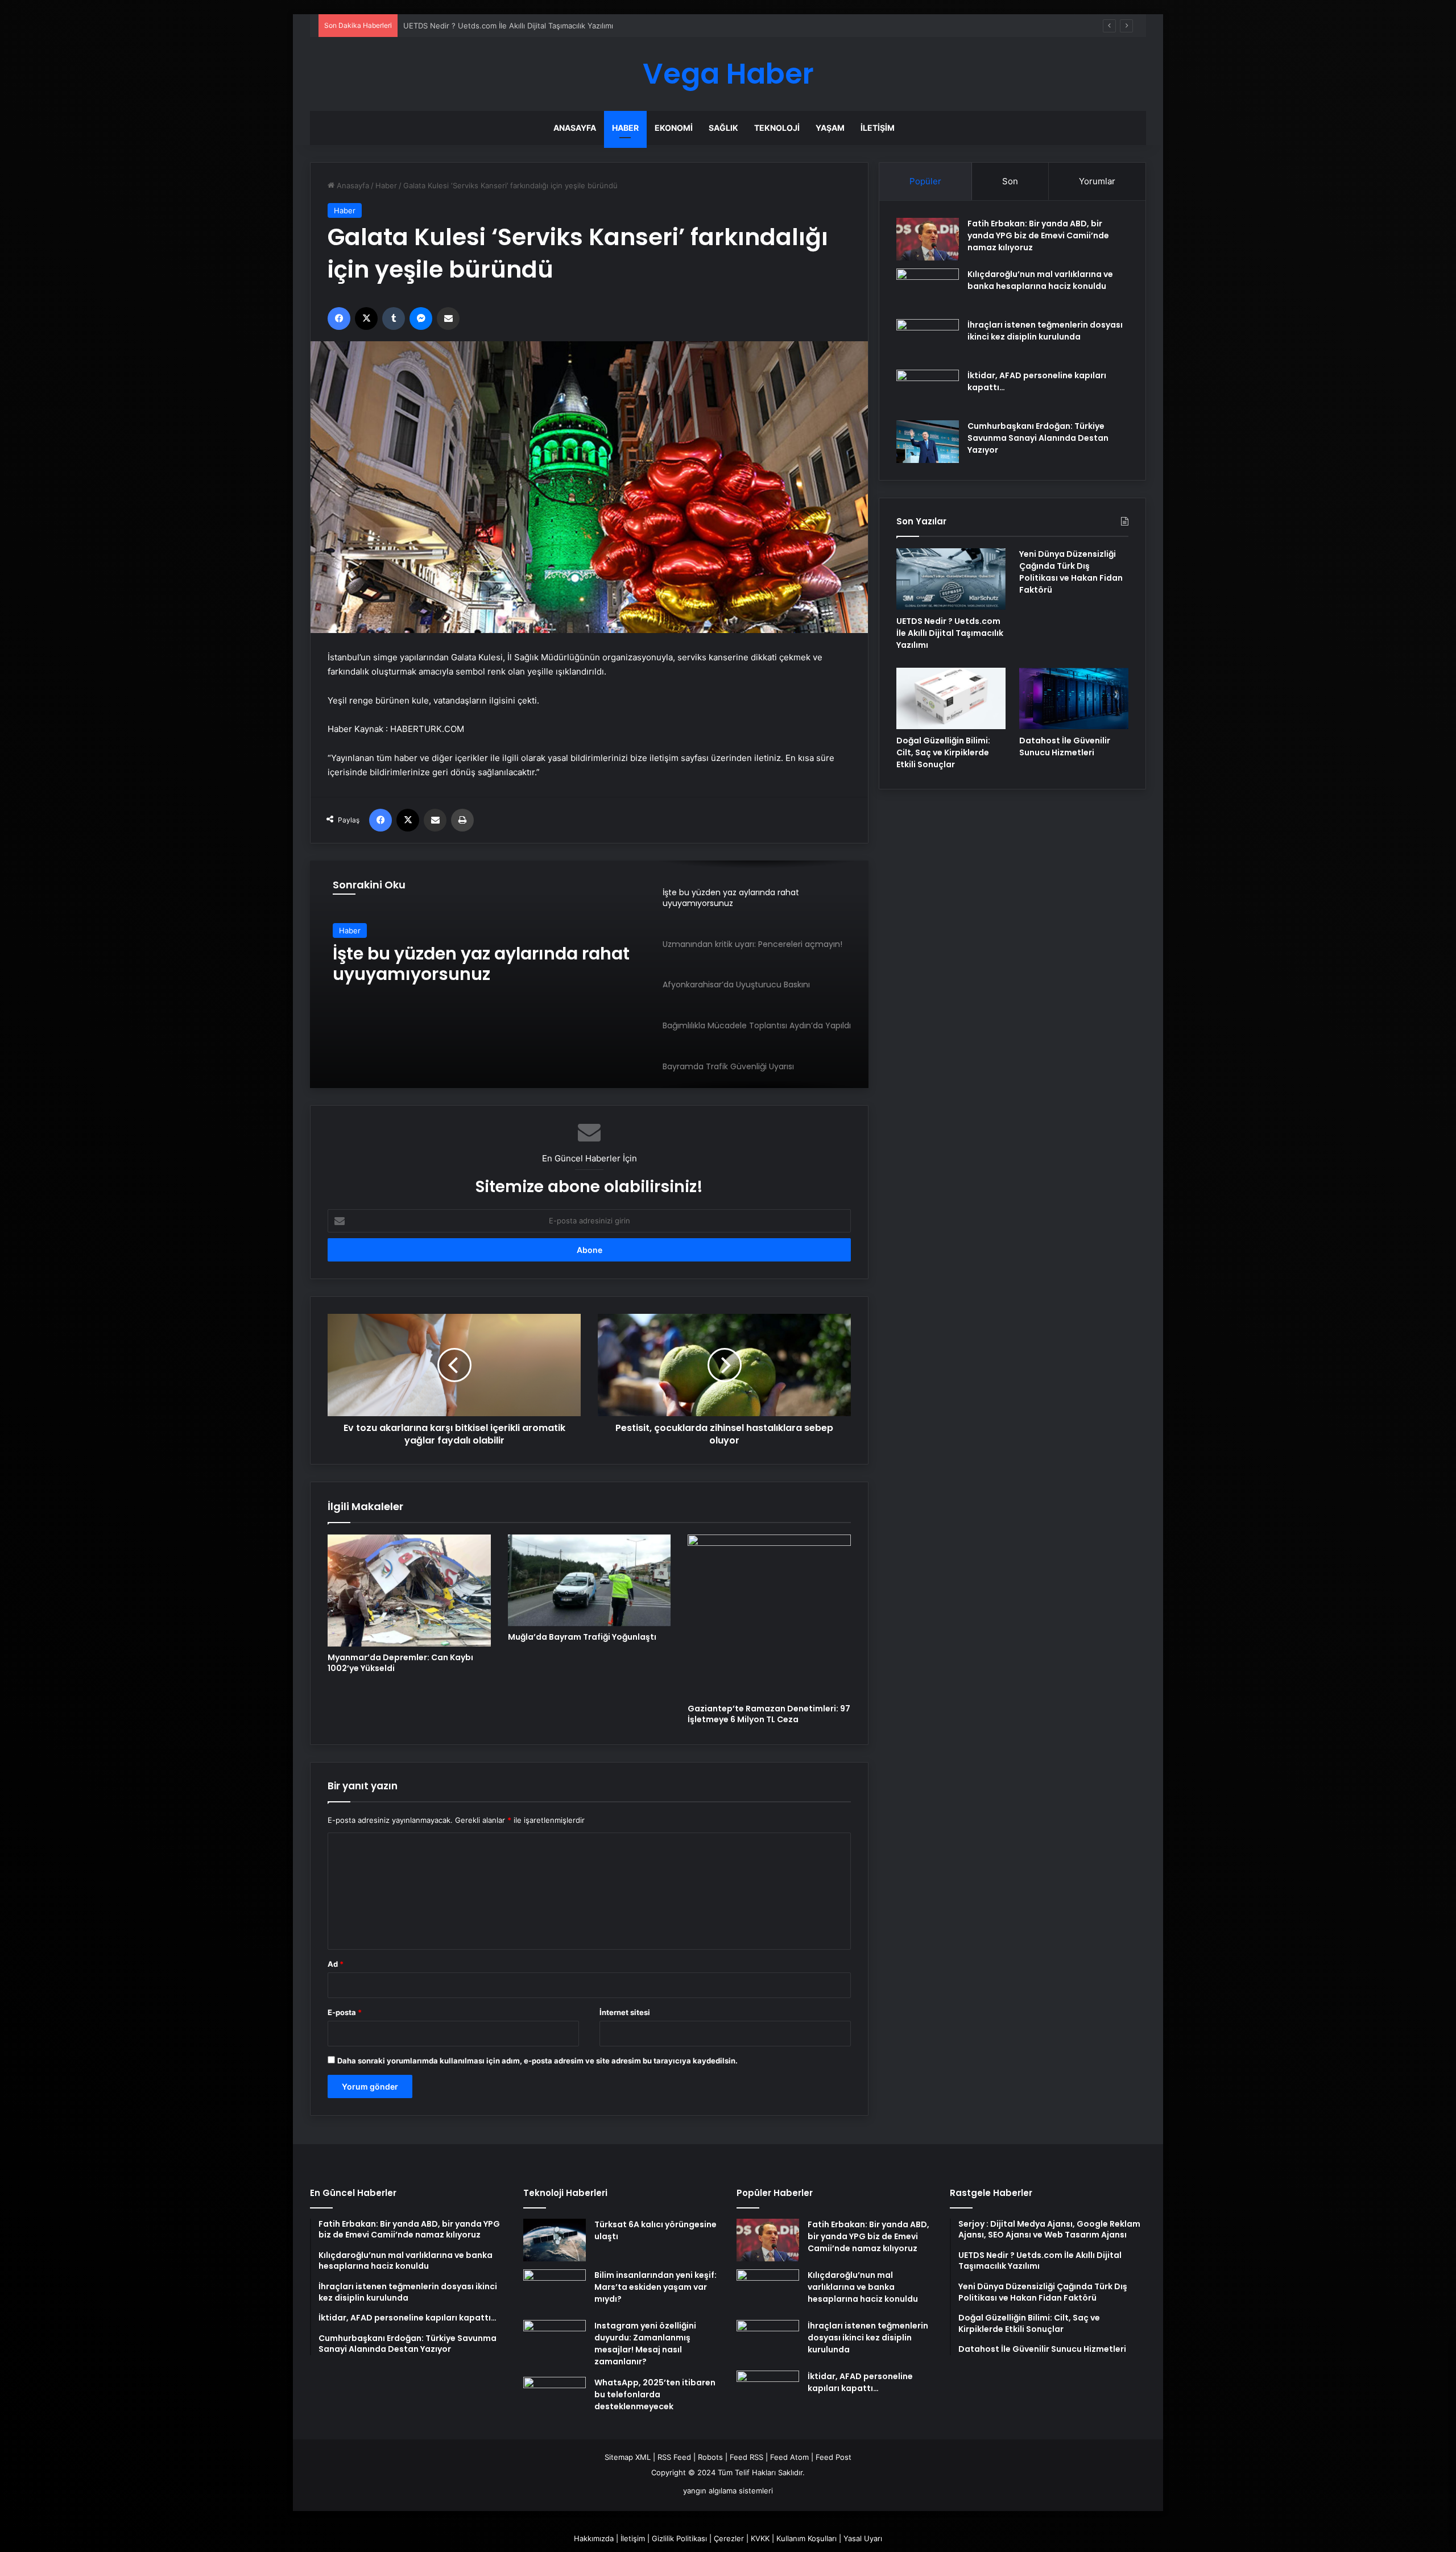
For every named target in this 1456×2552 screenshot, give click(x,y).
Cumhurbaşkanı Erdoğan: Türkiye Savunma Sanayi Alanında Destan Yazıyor (1038, 438)
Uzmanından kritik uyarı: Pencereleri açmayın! (439, 967)
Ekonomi (674, 128)
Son (1010, 181)
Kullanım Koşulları (806, 2538)
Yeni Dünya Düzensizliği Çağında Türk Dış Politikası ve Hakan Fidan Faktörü (536, 26)
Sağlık (723, 128)
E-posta (345, 2012)
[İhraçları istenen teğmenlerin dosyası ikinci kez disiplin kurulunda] (928, 340)
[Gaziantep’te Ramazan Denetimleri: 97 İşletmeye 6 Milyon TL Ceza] (769, 1616)
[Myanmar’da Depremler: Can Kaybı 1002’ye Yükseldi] (409, 1591)
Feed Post (834, 2457)
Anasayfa (575, 128)
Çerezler (729, 2538)
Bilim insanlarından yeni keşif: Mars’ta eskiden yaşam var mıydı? (655, 2287)
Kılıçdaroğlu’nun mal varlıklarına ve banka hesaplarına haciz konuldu (1040, 280)
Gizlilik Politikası (679, 2538)
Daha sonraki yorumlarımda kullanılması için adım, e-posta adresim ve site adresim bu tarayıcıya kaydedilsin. (537, 2061)
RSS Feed (674, 2457)
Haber (625, 128)
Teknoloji (777, 128)
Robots (710, 2457)
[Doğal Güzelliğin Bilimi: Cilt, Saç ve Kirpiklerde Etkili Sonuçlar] (951, 698)
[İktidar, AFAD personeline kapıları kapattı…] (928, 391)
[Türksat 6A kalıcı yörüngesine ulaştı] (555, 2240)
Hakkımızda (594, 2538)
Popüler (925, 181)
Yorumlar (1097, 181)
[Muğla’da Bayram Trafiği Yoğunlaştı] (590, 1580)
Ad (336, 1964)
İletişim (878, 128)
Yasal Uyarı (863, 2538)
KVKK (760, 2538)
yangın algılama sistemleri (728, 2491)
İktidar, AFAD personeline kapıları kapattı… (860, 2382)
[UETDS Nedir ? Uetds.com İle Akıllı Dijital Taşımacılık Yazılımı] (951, 579)
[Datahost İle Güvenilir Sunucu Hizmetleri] (1074, 698)
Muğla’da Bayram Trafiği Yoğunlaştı (582, 1637)
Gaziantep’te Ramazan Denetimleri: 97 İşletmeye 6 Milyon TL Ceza (769, 1714)
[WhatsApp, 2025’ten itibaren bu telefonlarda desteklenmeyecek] (555, 2398)
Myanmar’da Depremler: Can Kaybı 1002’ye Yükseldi (400, 1663)
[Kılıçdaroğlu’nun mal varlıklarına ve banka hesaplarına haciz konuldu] (928, 290)
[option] (589, 974)
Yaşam (830, 128)
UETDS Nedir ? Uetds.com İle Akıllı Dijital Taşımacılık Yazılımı (950, 633)
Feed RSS (746, 2457)
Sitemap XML (628, 2457)
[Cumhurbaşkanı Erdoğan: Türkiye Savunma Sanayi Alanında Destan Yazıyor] (928, 442)
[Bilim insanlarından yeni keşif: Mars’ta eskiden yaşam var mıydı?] (555, 2291)
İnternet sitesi (625, 2012)
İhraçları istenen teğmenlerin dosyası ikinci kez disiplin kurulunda (1045, 331)
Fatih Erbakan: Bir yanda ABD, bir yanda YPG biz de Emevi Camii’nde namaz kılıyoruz (1038, 235)
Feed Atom (789, 2457)
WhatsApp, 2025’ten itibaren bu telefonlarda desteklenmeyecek (655, 2394)
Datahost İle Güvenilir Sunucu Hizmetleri (1065, 746)
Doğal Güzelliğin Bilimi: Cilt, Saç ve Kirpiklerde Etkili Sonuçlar (943, 752)
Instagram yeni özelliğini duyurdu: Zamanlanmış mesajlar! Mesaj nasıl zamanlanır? (645, 2344)
